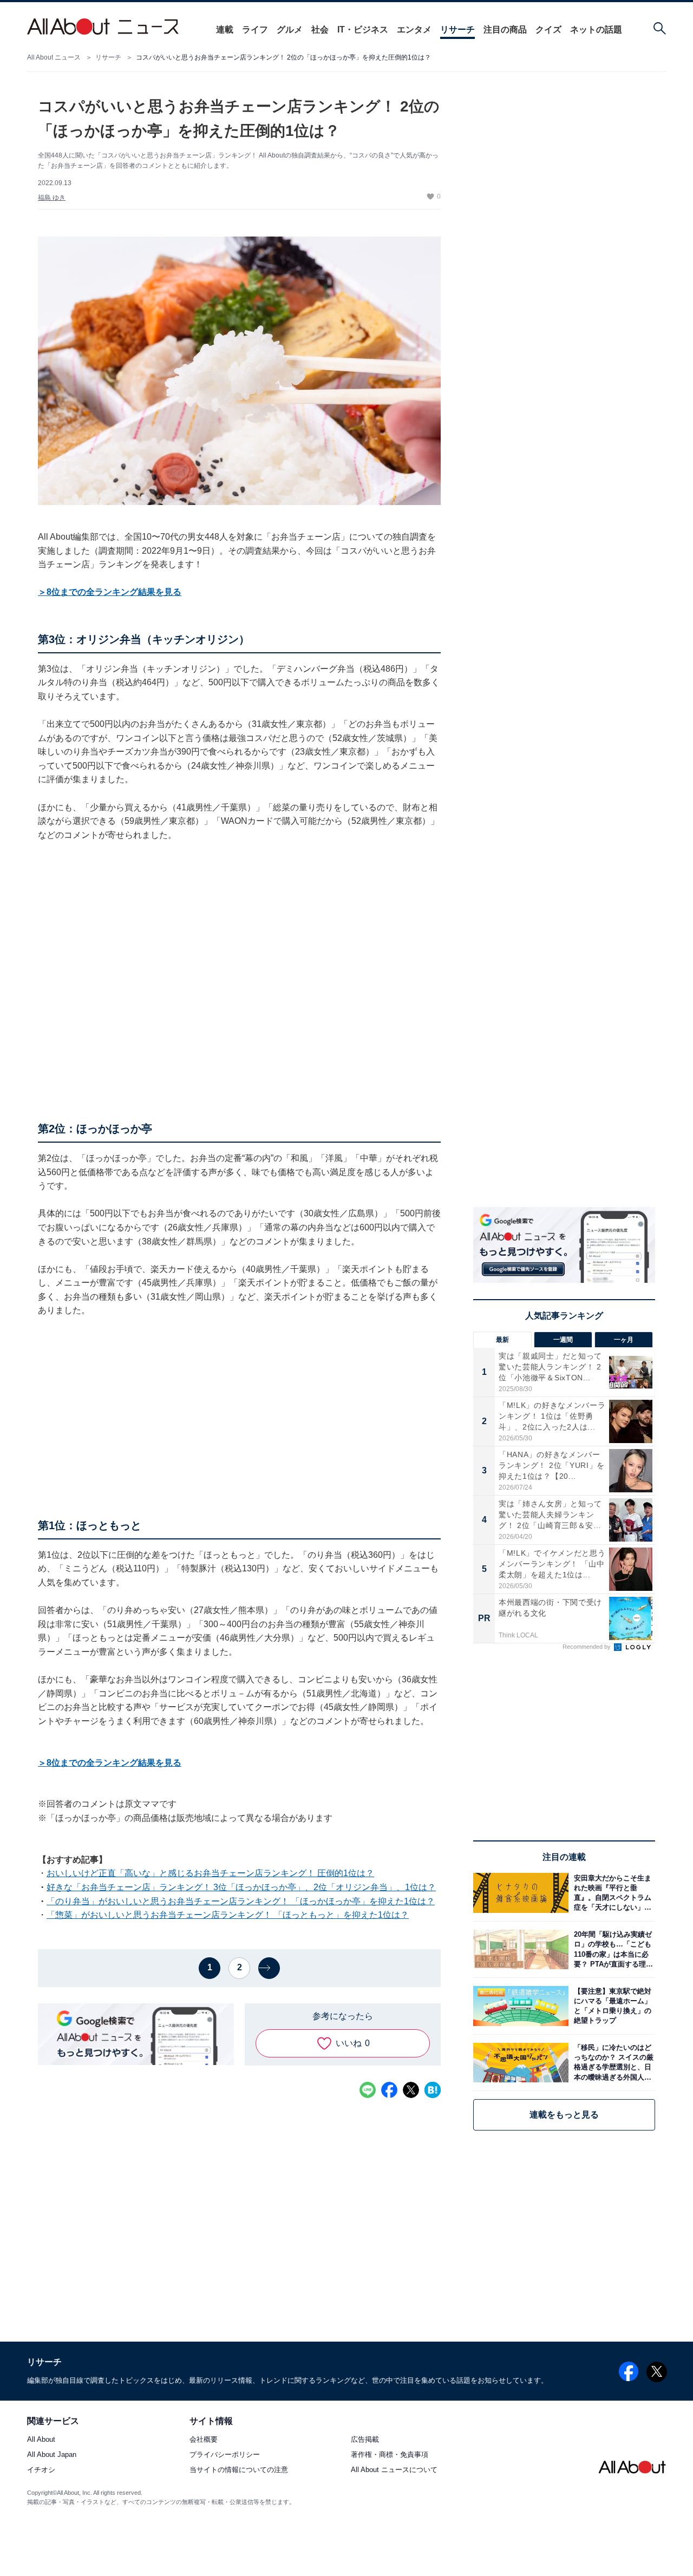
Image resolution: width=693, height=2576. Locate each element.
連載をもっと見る (564, 2115)
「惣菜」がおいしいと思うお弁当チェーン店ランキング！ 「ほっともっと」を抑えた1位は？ (228, 1915)
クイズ (548, 30)
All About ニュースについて (394, 2470)
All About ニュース (54, 57)
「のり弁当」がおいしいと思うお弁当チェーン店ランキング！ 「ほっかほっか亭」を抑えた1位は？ (241, 1901)
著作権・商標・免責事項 (390, 2455)
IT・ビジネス (363, 30)
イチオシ (41, 2470)
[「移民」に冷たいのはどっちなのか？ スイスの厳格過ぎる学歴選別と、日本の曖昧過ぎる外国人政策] (612, 2063)
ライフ (255, 30)
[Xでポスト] (411, 2090)
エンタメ (414, 30)
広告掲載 (365, 2440)
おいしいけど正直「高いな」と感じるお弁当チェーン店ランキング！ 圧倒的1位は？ (210, 1873)
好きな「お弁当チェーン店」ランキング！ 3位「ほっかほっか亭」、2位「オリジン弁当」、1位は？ (241, 1887)
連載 (225, 30)
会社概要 (204, 2440)
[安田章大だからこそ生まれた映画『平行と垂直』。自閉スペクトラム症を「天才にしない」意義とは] (612, 1893)
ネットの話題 (596, 30)
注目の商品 (505, 30)
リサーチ (457, 30)
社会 (320, 30)
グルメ (290, 30)
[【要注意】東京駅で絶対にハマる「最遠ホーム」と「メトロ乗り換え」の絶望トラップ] (612, 2006)
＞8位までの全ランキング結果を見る (110, 592)
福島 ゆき (52, 198)
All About (41, 2440)
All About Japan (52, 2455)
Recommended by (587, 1647)
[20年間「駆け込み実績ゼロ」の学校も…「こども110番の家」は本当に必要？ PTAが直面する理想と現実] (612, 1949)
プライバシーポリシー (225, 2455)
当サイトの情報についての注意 (239, 2470)
